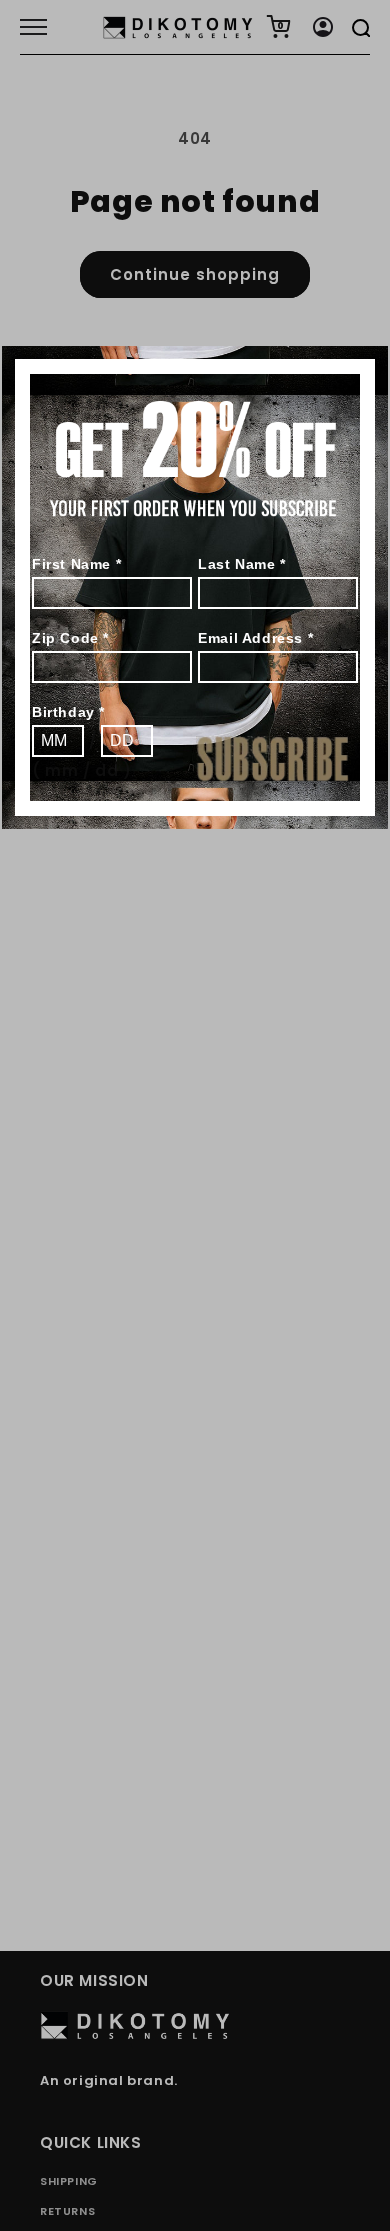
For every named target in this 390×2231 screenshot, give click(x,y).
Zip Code (70, 638)
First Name (76, 564)
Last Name (242, 564)
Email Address (255, 638)
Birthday (68, 712)
